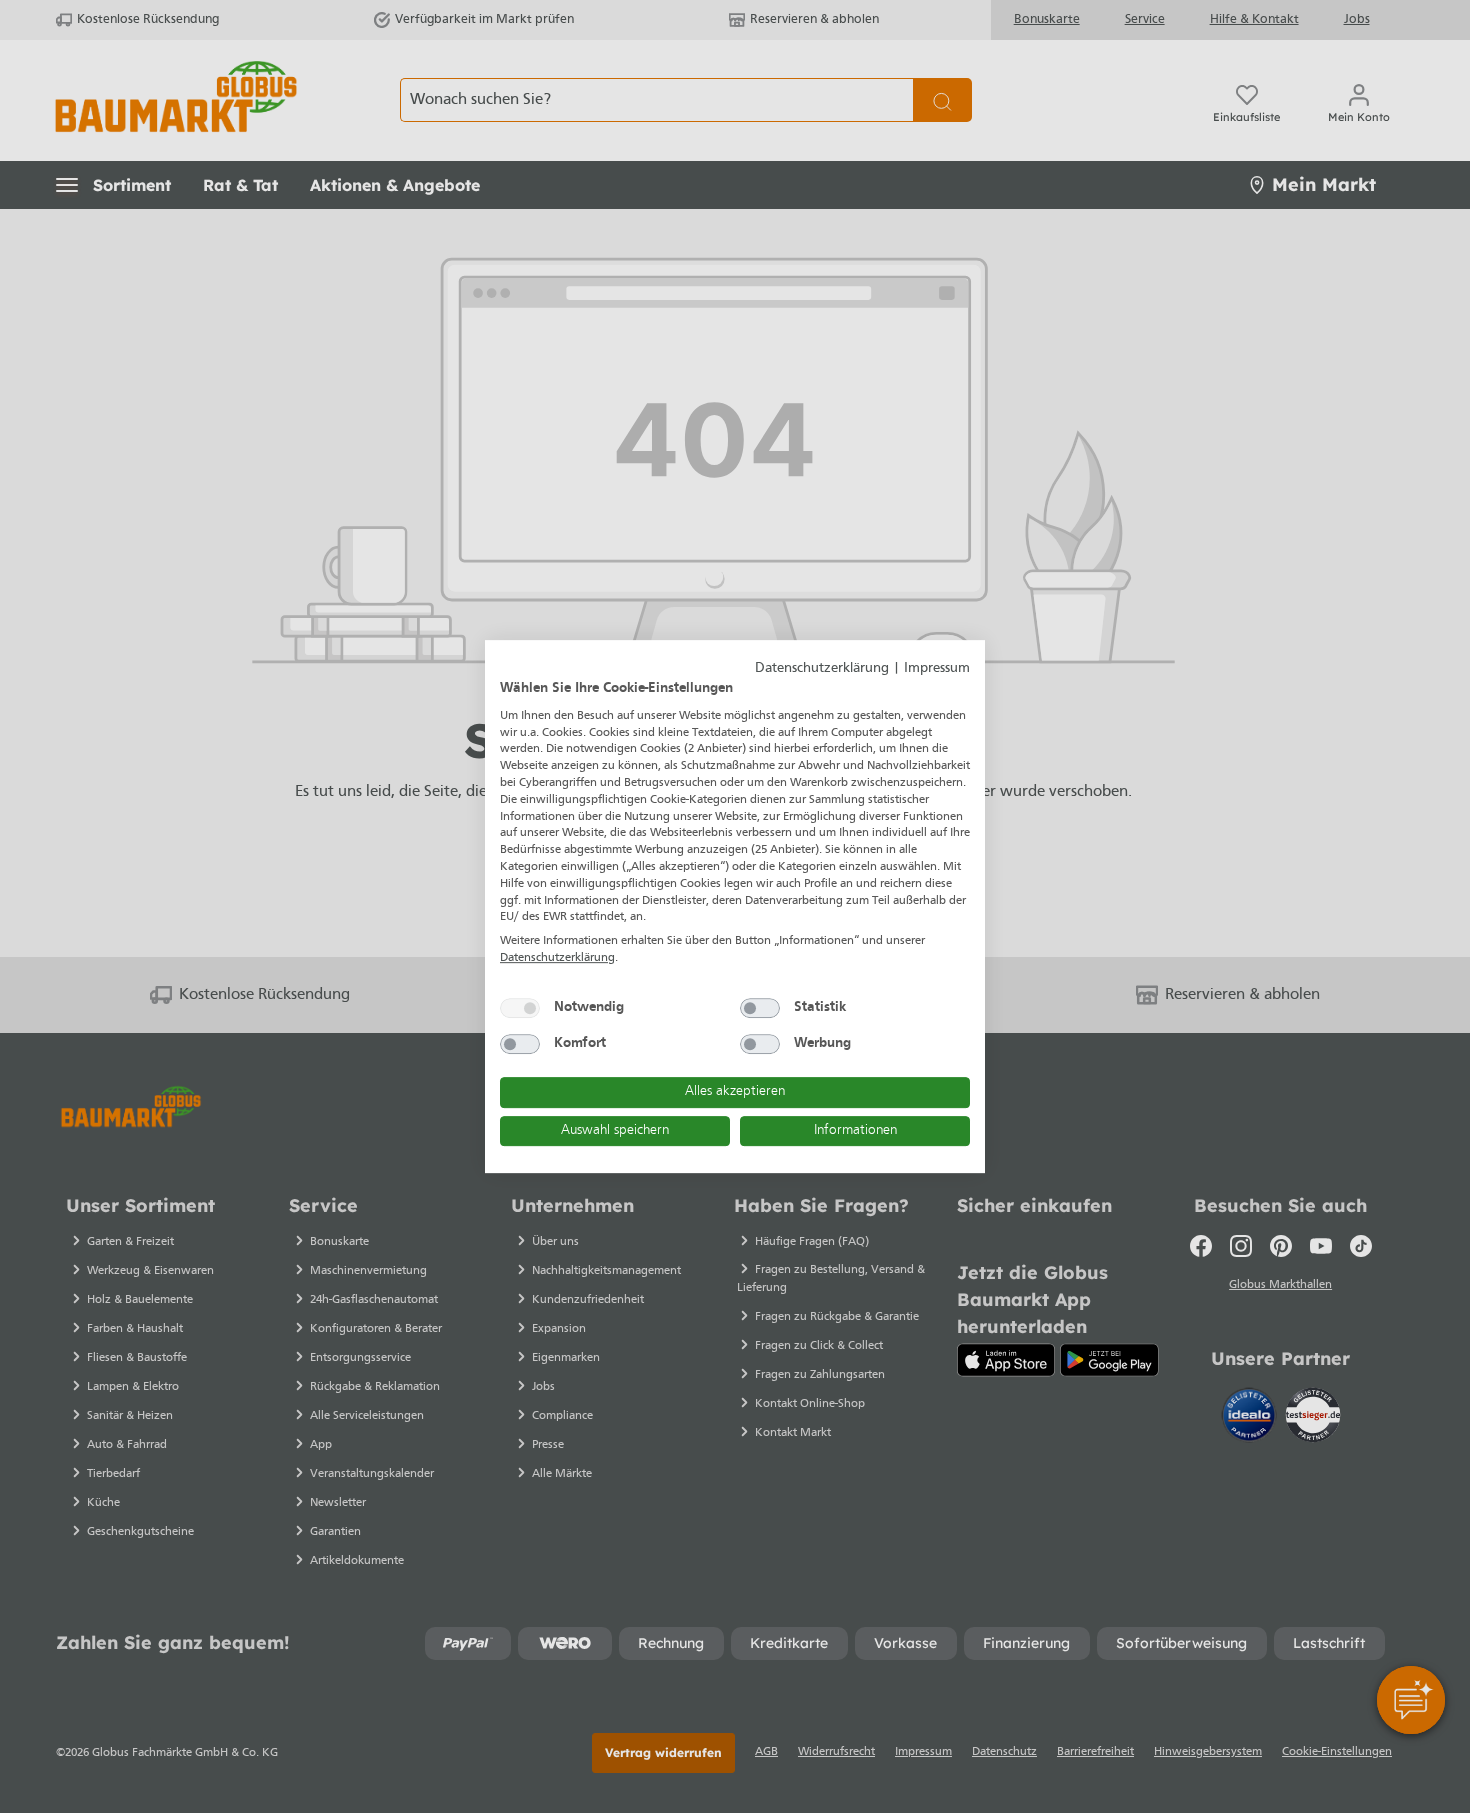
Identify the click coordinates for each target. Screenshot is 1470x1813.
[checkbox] (520, 1008)
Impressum (937, 668)
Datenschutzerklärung (822, 668)
